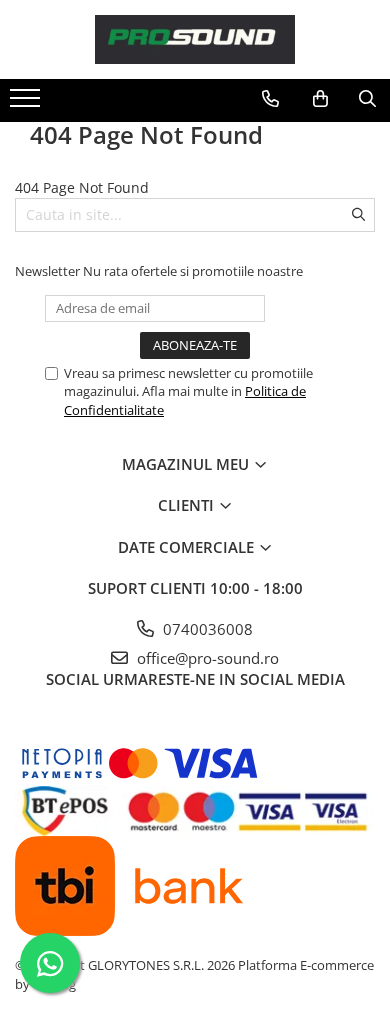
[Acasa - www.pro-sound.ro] (195, 39)
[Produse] (27, 104)
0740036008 (206, 629)
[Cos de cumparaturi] (320, 99)
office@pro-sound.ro (206, 658)
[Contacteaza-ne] (270, 99)
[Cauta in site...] (367, 99)
